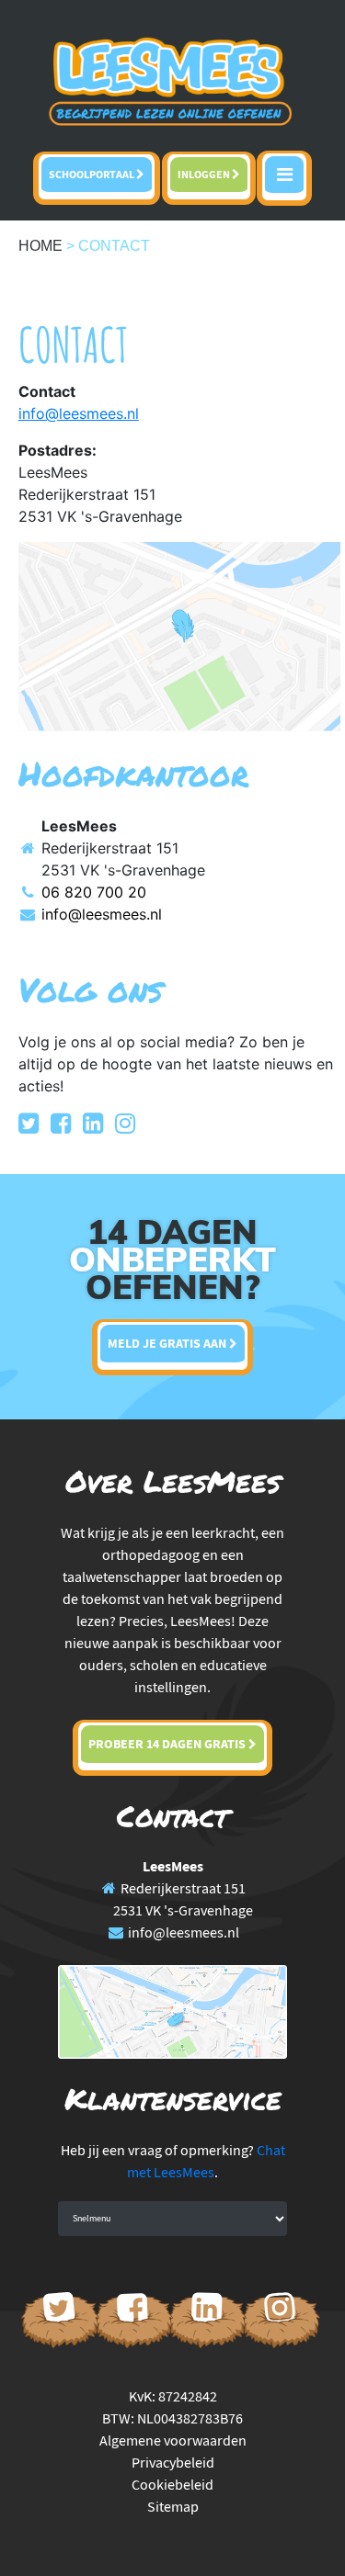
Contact (114, 246)
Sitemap (173, 2506)
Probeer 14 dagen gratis (168, 1744)
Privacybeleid (173, 2462)
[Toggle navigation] (284, 178)
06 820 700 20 (94, 892)
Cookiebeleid (172, 2484)
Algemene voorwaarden (173, 2440)
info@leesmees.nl (102, 914)
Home (40, 246)
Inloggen (205, 174)
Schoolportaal (92, 174)
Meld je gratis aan (168, 1343)
